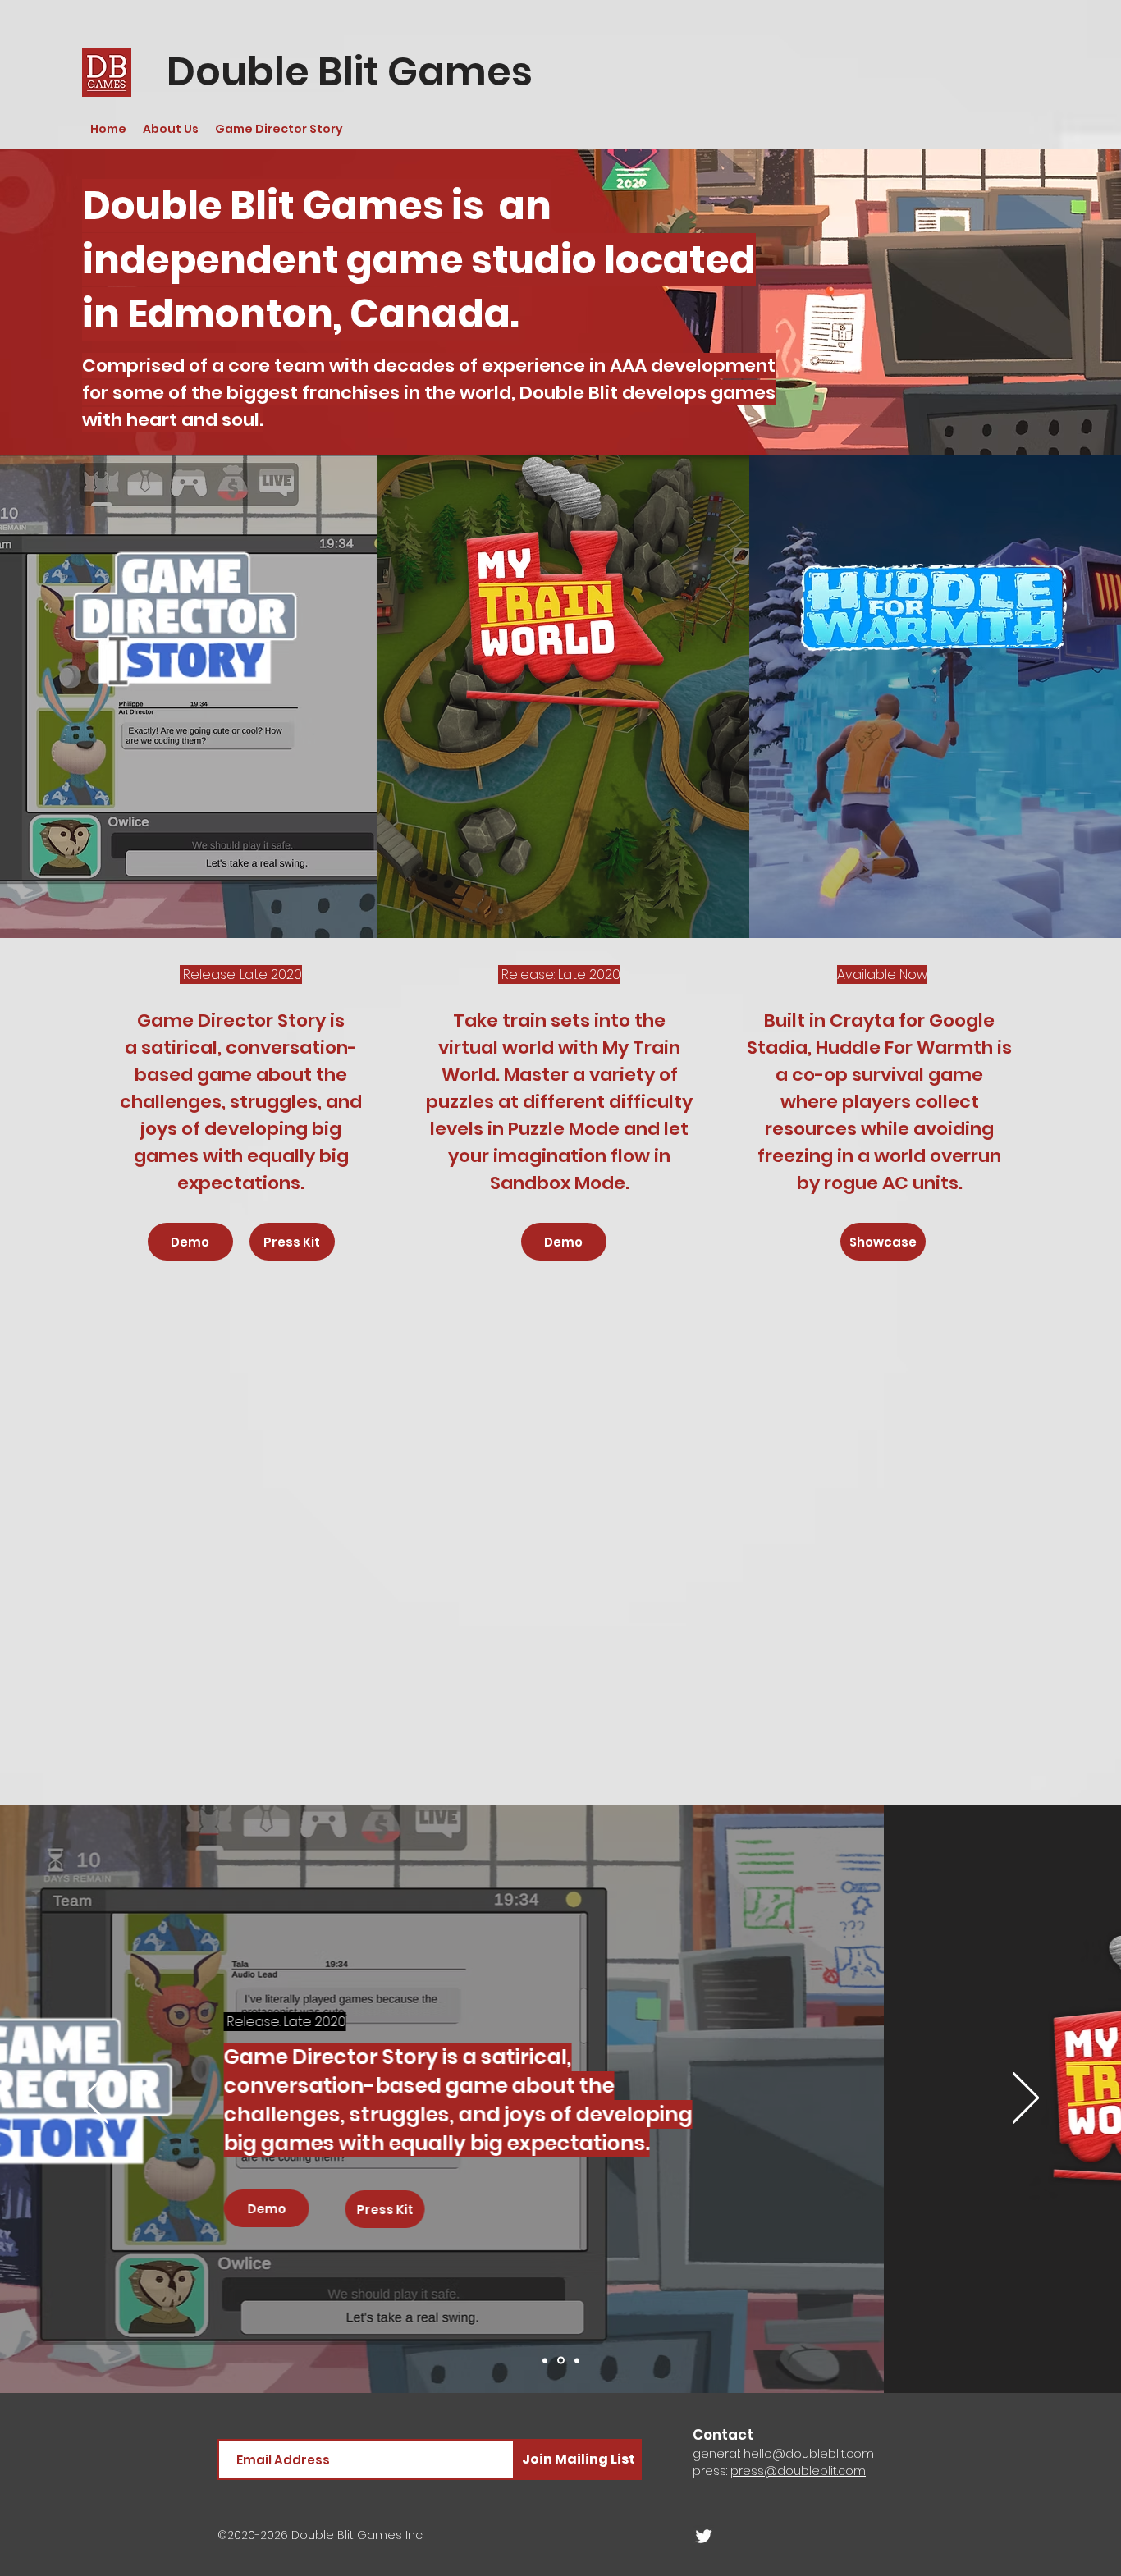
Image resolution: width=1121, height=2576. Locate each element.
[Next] (1026, 2099)
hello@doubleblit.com (809, 2454)
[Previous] (95, 2099)
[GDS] (545, 2360)
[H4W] (577, 2360)
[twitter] (704, 2536)
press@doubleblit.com (798, 2471)
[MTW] (561, 2361)
